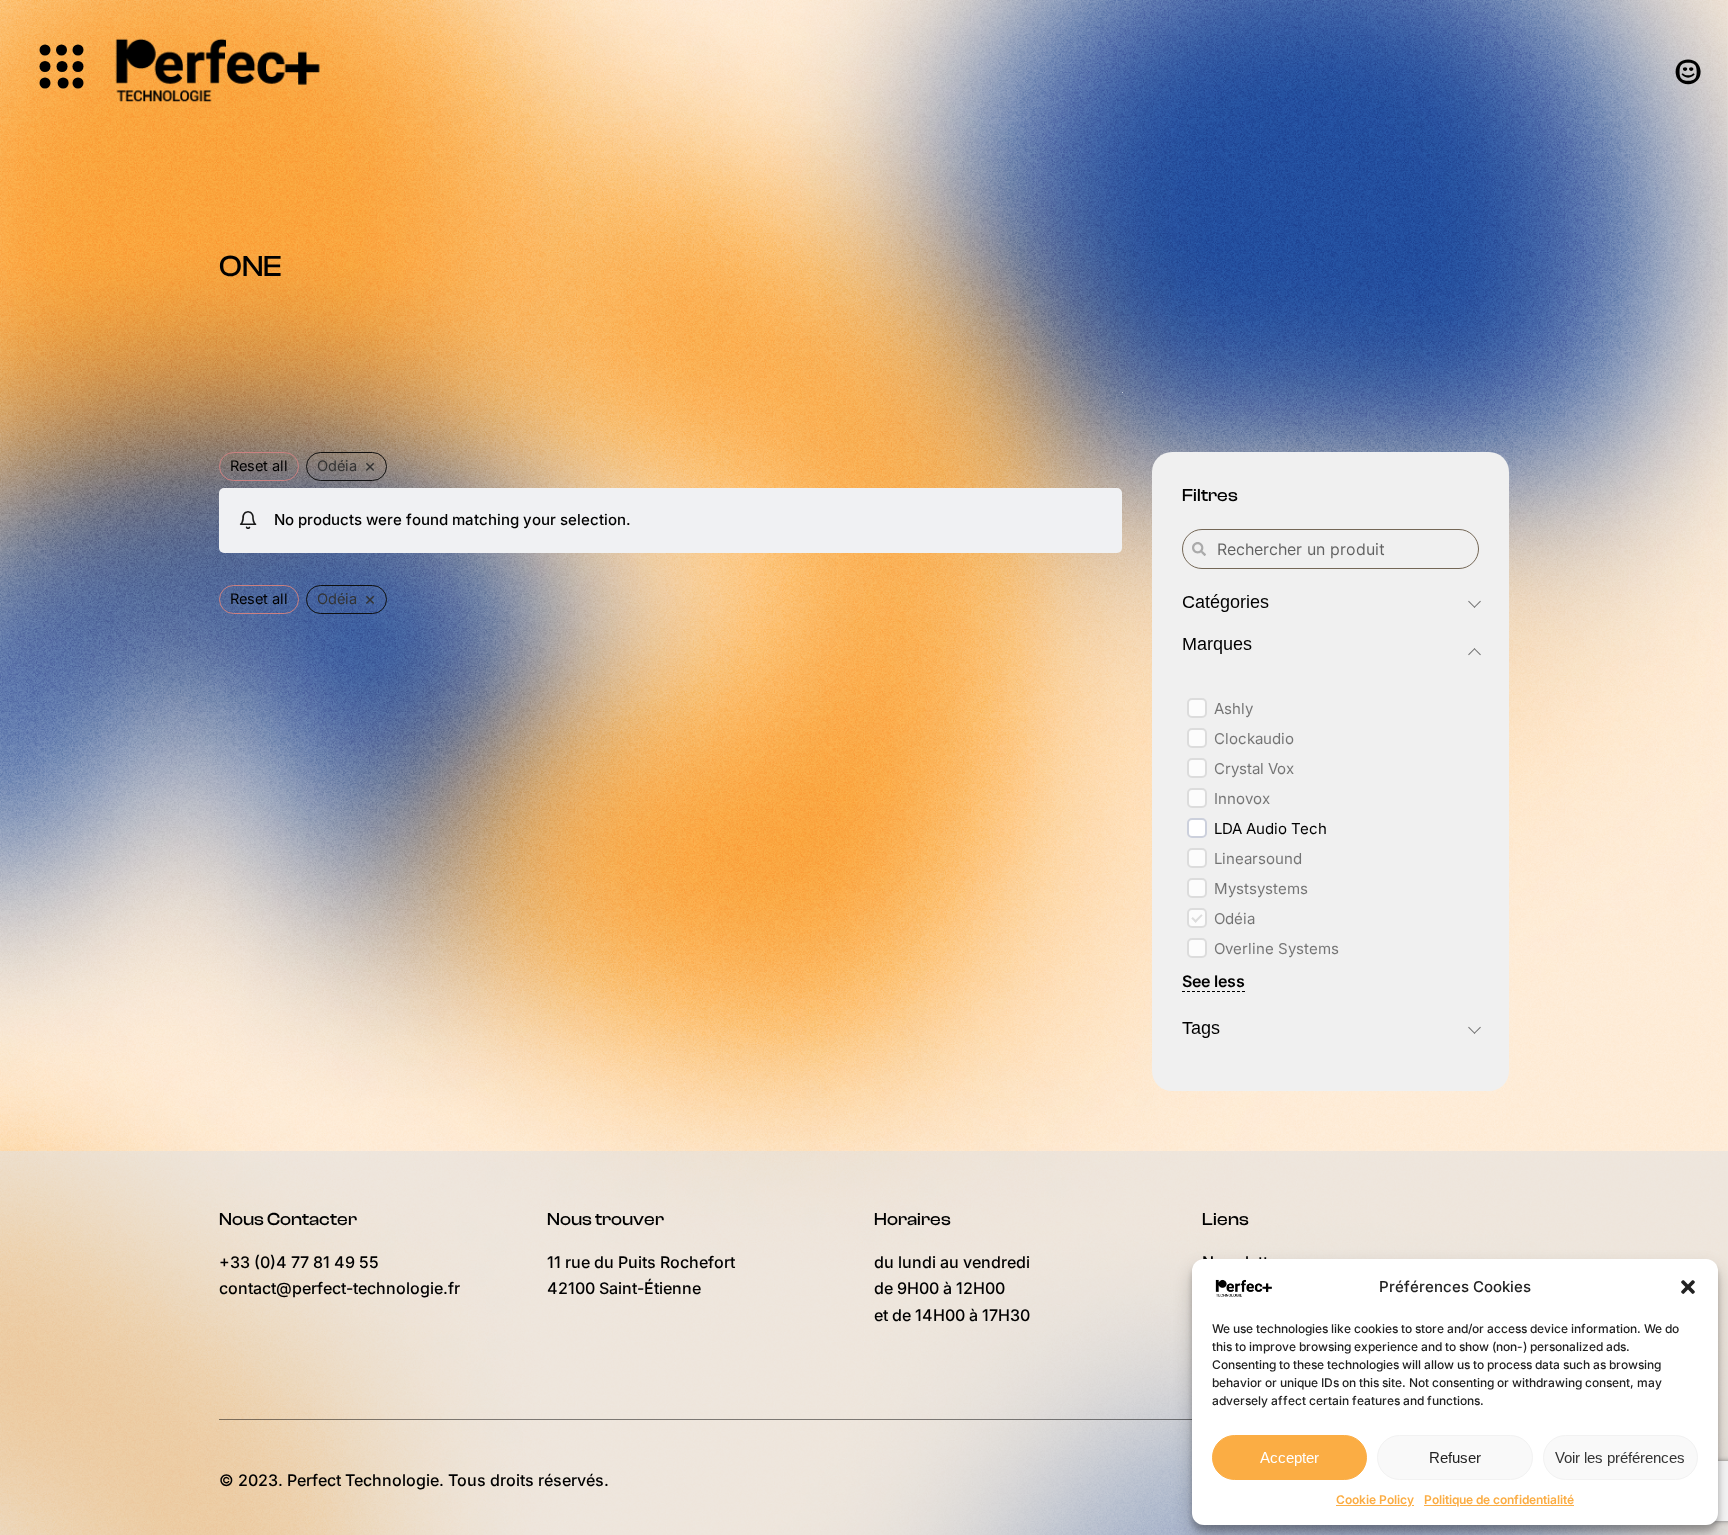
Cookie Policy (1375, 1499)
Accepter (1289, 1457)
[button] (1688, 1287)
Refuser (1455, 1457)
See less (1213, 981)
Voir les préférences (1620, 1457)
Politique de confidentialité (1499, 1499)
